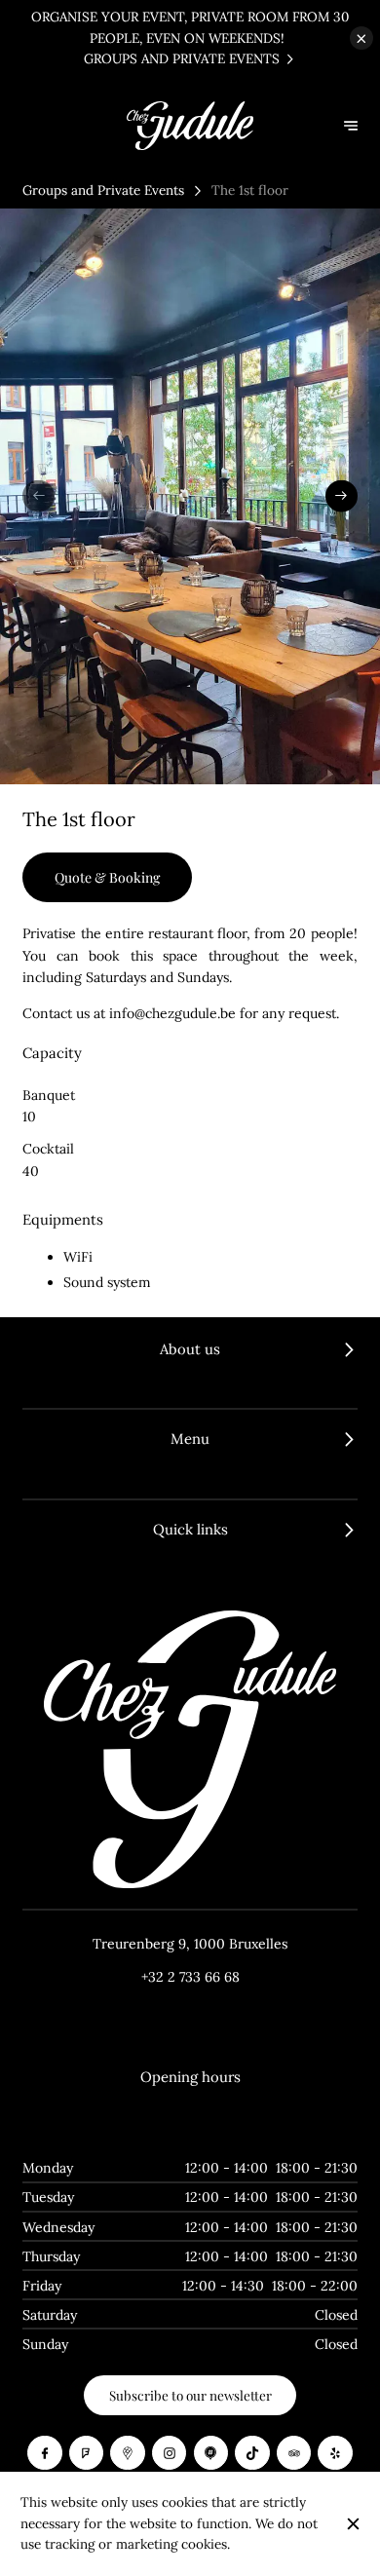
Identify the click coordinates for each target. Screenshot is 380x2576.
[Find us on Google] (128, 2453)
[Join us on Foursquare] (87, 2453)
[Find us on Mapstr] (211, 2453)
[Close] (353, 2524)
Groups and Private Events (103, 190)
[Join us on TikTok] (252, 2453)
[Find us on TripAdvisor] (294, 2453)
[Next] (342, 496)
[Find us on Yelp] (335, 2453)
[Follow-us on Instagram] (170, 2453)
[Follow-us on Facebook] (45, 2453)
